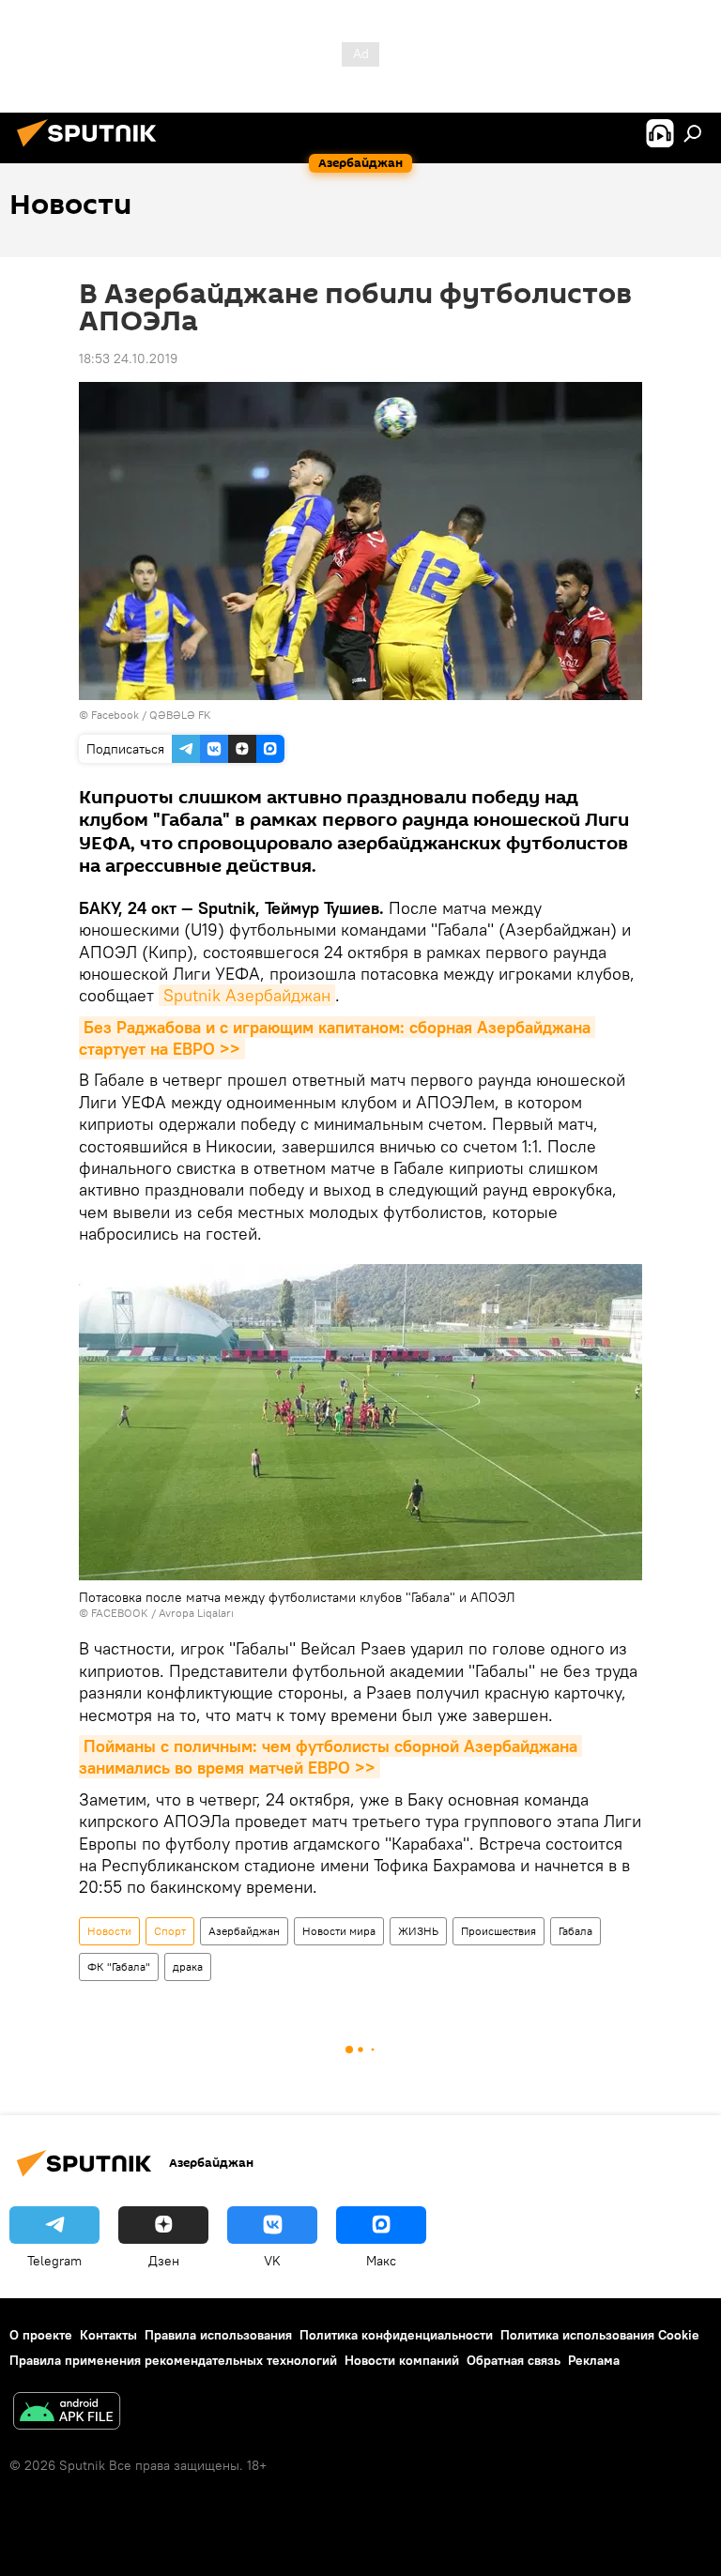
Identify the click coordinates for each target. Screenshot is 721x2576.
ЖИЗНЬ (418, 1931)
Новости (109, 1931)
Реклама (594, 2360)
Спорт (170, 1931)
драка (188, 1966)
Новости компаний (402, 2360)
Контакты (108, 2335)
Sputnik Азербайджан (247, 995)
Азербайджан (244, 1931)
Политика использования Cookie (600, 2335)
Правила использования (218, 2335)
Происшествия (499, 1931)
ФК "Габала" (119, 1966)
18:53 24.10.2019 (128, 358)
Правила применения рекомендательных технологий (173, 2360)
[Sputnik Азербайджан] (92, 149)
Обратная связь (514, 2360)
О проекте (41, 2335)
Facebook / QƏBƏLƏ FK (151, 715)
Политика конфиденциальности (396, 2335)
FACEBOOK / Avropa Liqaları (162, 1613)
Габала (575, 1931)
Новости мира (339, 1931)
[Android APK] (67, 2413)
